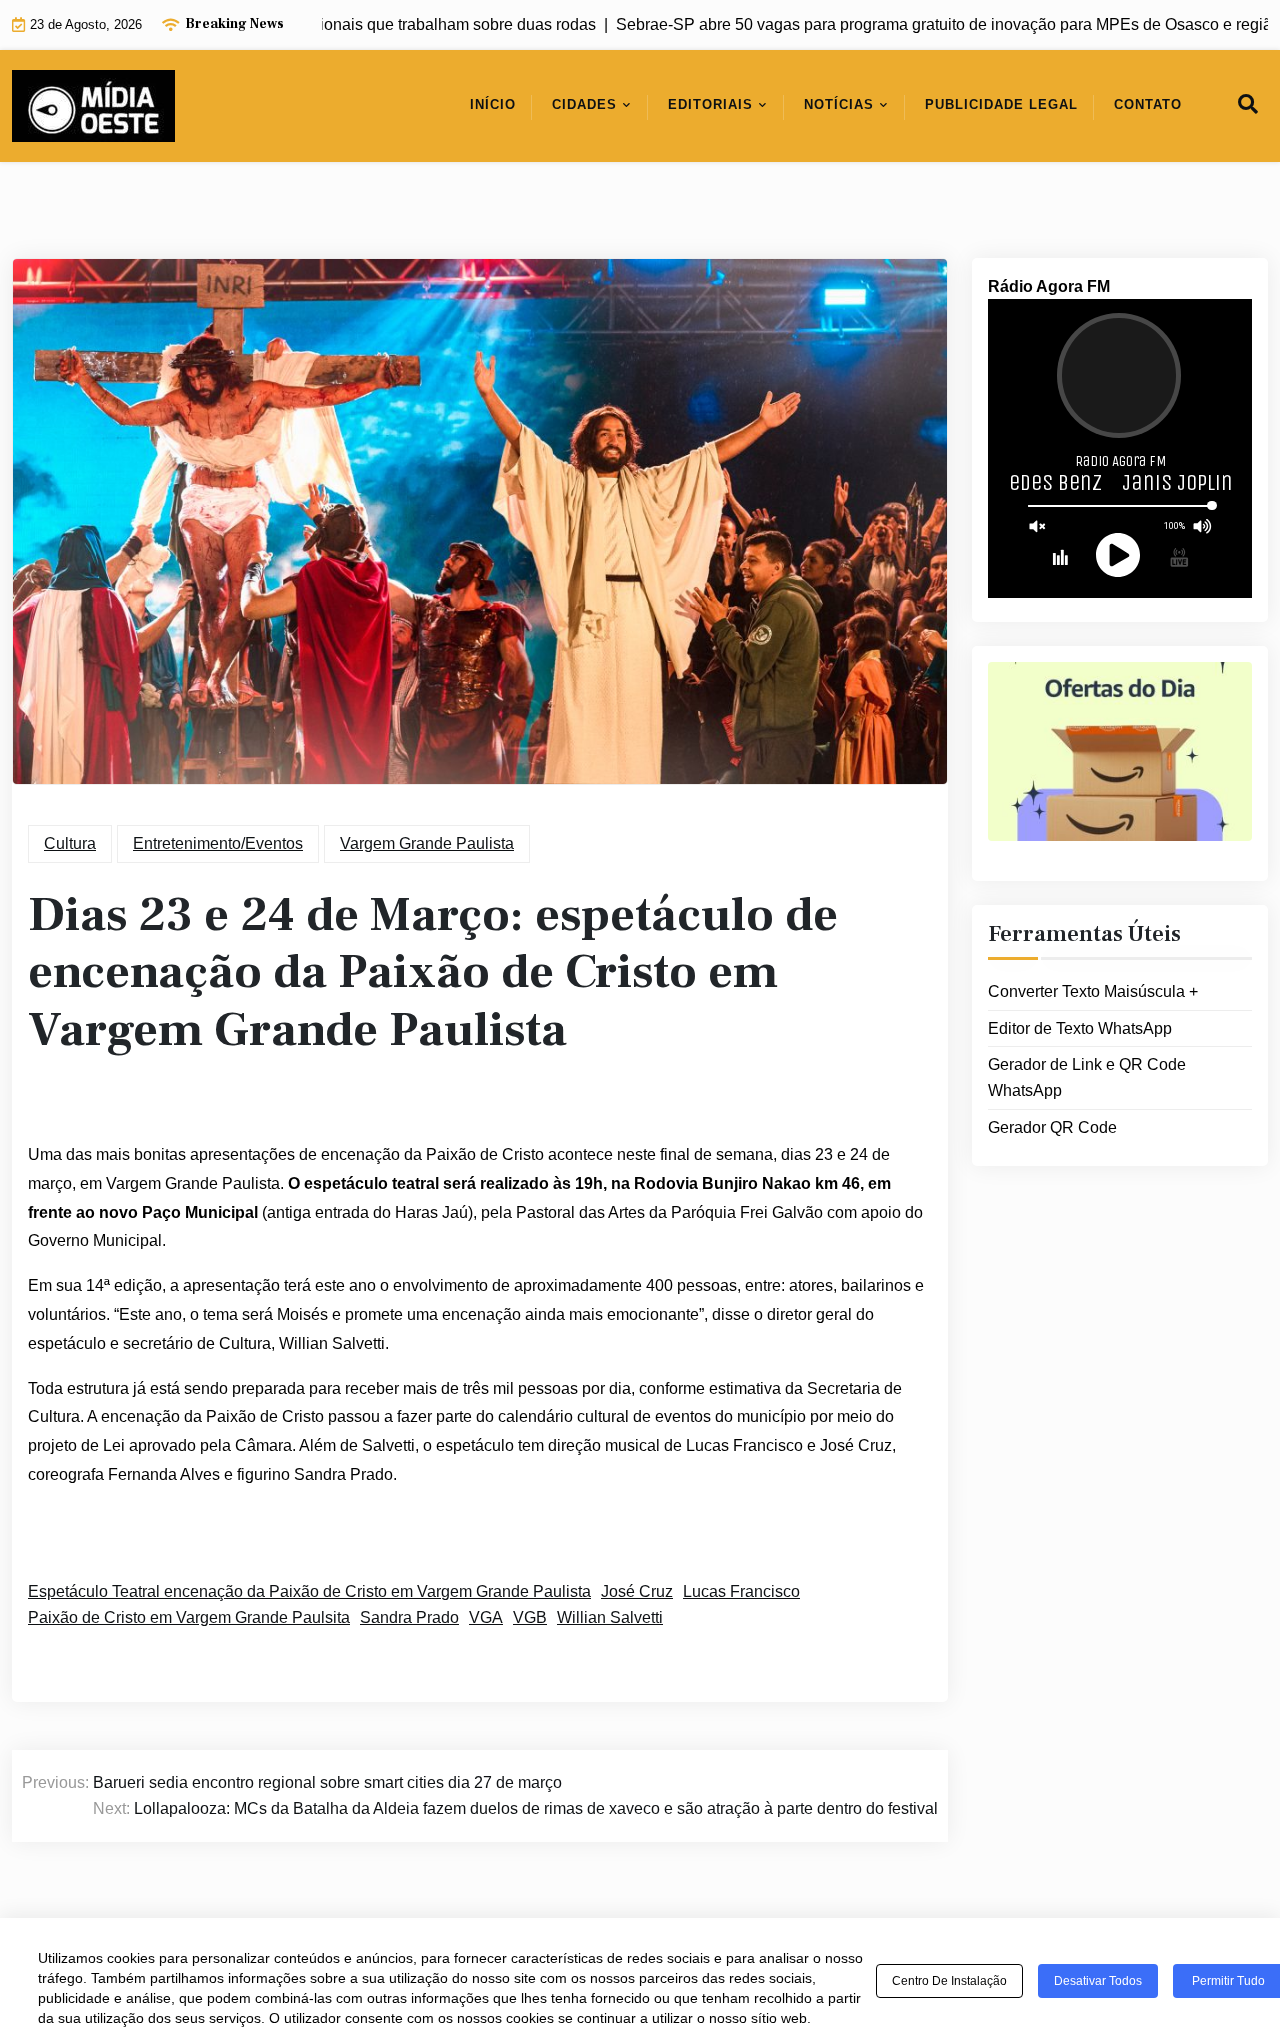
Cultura (70, 843)
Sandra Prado (409, 1617)
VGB (530, 1617)
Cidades (584, 104)
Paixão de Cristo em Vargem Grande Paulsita (189, 1617)
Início (493, 104)
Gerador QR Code (1052, 1127)
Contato (1148, 104)
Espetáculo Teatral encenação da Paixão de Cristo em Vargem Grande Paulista (309, 1591)
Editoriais (710, 104)
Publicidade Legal (1001, 104)
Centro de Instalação (949, 1981)
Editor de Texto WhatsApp (1080, 1028)
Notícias (839, 104)
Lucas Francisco (741, 1591)
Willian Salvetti (610, 1617)
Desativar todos (1098, 1981)
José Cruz (637, 1591)
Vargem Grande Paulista (427, 843)
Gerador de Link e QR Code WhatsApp (1087, 1077)
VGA (486, 1617)
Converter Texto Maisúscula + (1093, 991)
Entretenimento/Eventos (218, 843)
